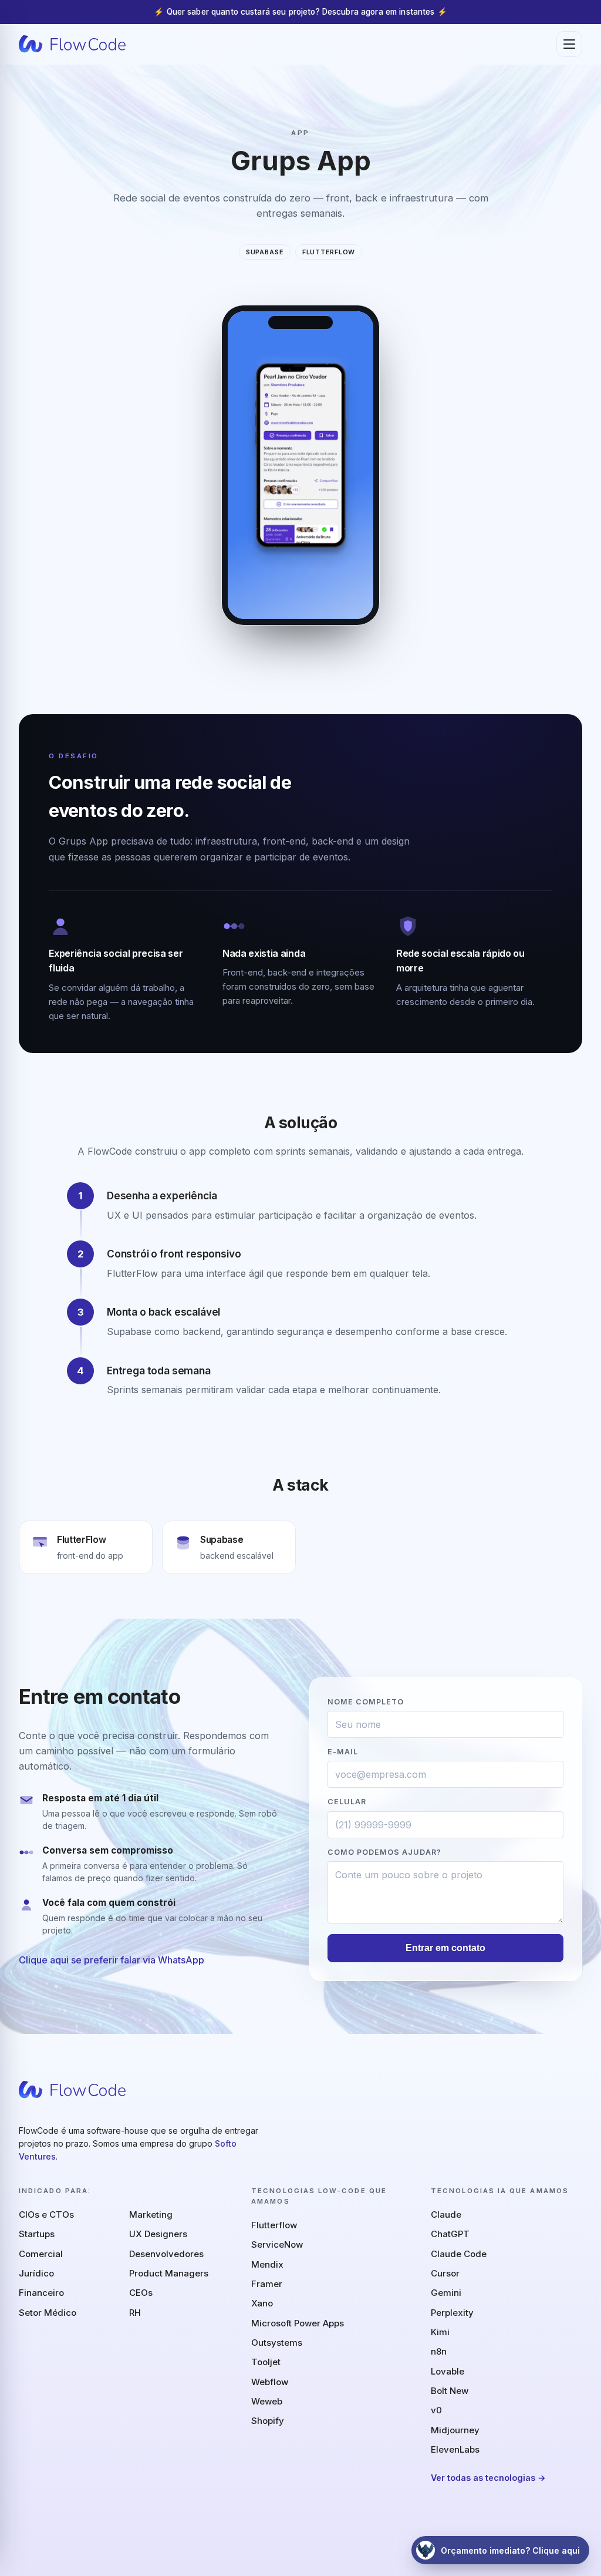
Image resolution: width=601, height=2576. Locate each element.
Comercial (41, 2254)
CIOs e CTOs (46, 2215)
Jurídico (36, 2273)
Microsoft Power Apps (298, 2323)
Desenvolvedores (166, 2254)
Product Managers (169, 2273)
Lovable (448, 2371)
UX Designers (158, 2234)
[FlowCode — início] (72, 44)
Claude (446, 2215)
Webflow (270, 2382)
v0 (436, 2410)
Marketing (151, 2215)
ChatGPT (450, 2234)
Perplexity (452, 2313)
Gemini (446, 2293)
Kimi (440, 2332)
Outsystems (277, 2343)
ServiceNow (277, 2244)
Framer (267, 2284)
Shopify (268, 2421)
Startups (37, 2234)
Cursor (445, 2273)
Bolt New (450, 2391)
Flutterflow (274, 2225)
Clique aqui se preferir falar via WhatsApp (112, 1960)
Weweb (267, 2401)
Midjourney (455, 2430)
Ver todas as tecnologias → (488, 2478)
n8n (439, 2351)
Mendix (267, 2264)
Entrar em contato (445, 1948)
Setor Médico (48, 2313)
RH (135, 2313)
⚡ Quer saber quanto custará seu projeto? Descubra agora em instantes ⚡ (300, 12)
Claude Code (459, 2254)
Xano (262, 2303)
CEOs (141, 2293)
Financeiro (41, 2293)
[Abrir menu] (569, 44)
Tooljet (266, 2362)
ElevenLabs (455, 2449)
